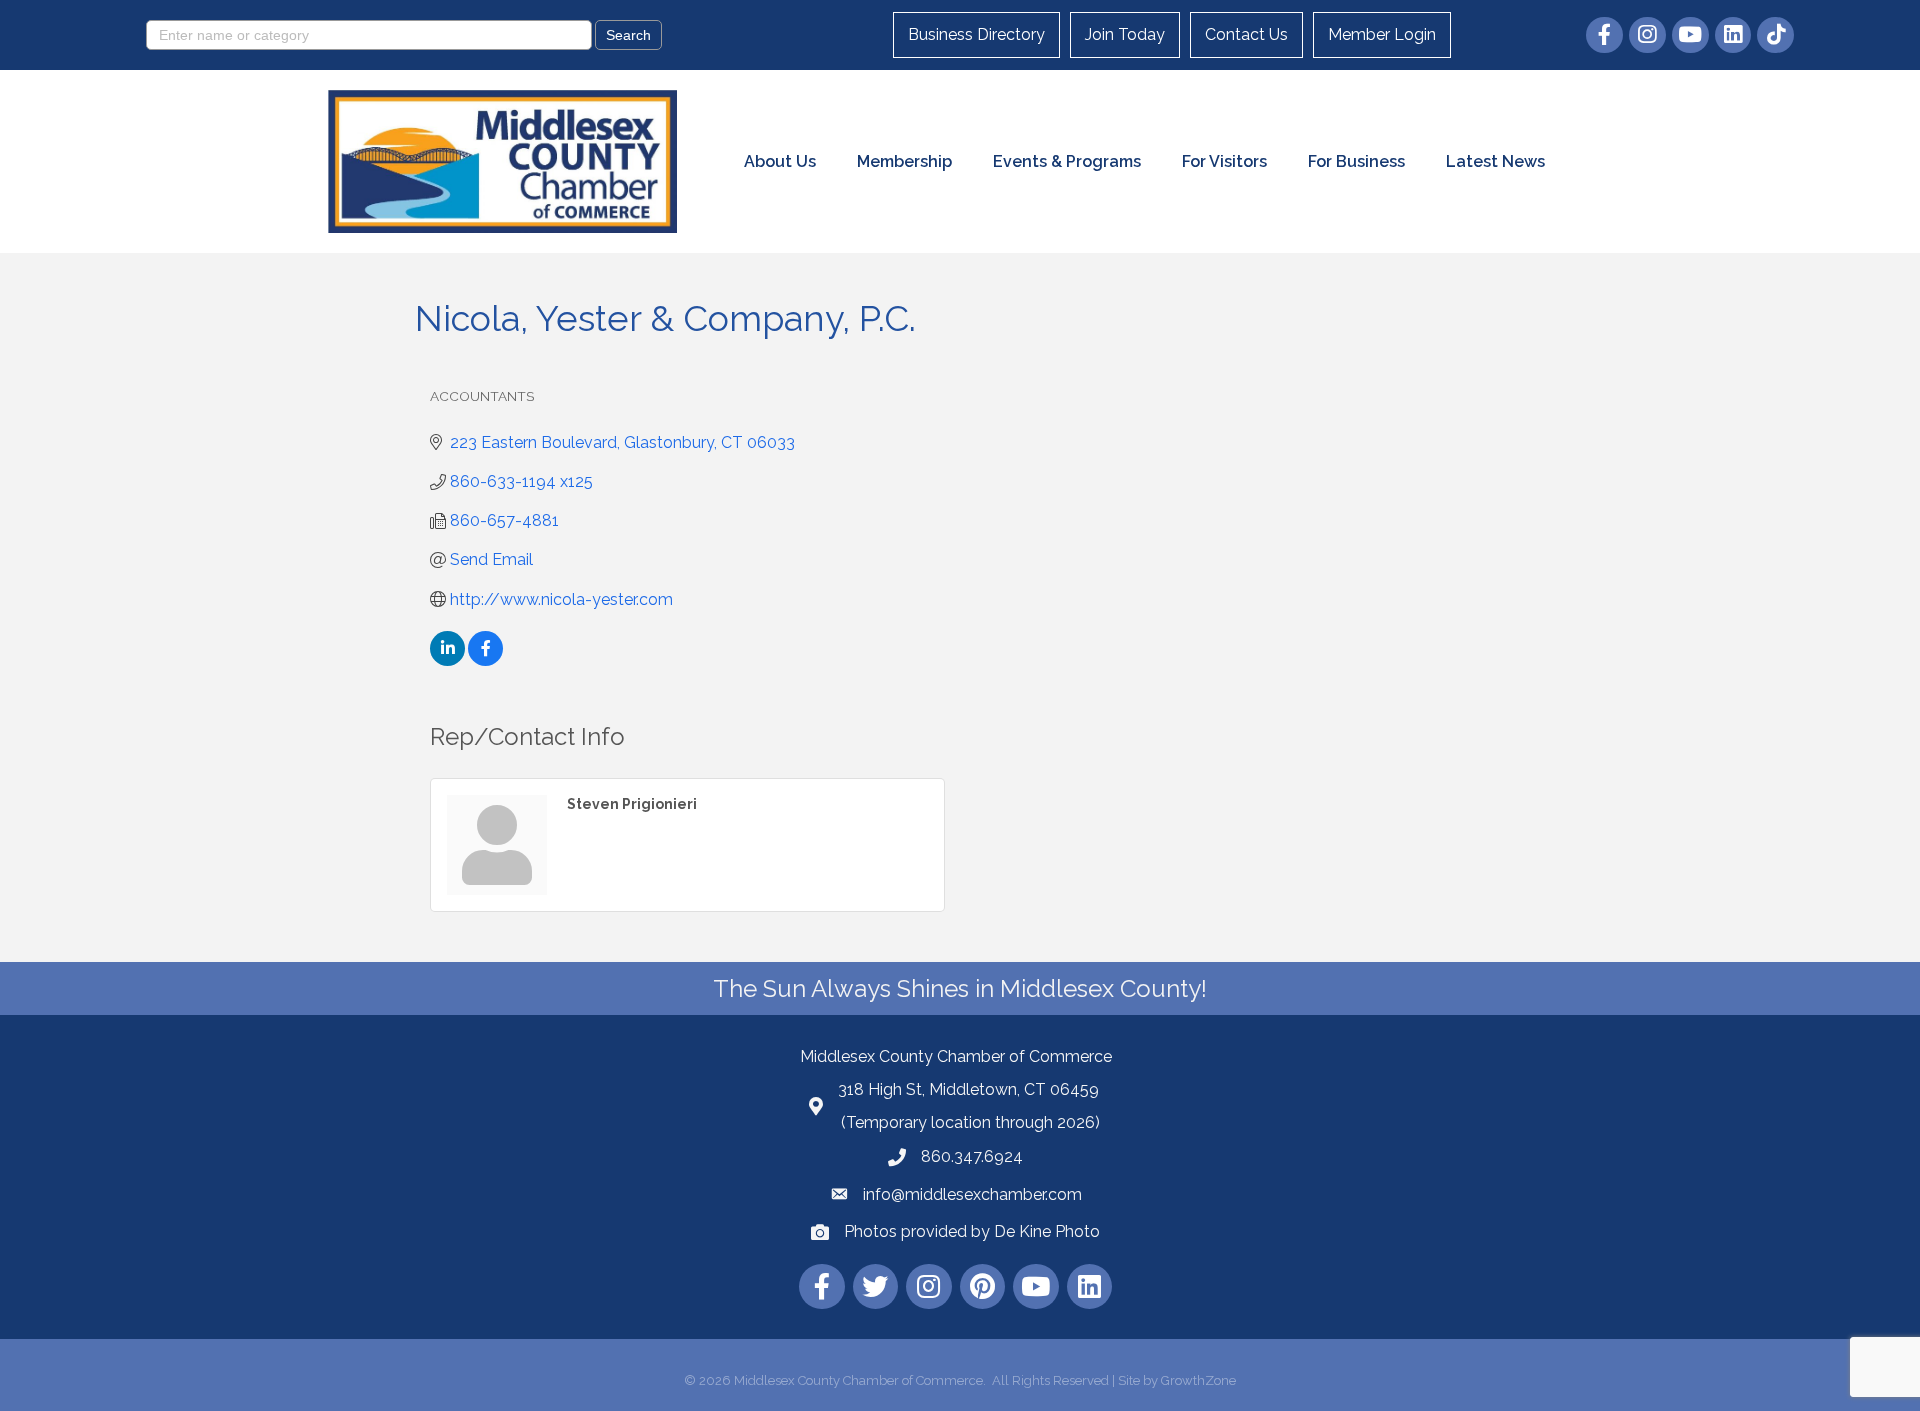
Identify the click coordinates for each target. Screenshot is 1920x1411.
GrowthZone (1198, 1380)
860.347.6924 (972, 1156)
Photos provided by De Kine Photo (972, 1231)
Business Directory (976, 34)
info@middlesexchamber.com (972, 1194)
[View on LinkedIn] (447, 660)
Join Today (1125, 34)
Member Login (1382, 34)
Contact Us (1246, 34)
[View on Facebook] (485, 660)
